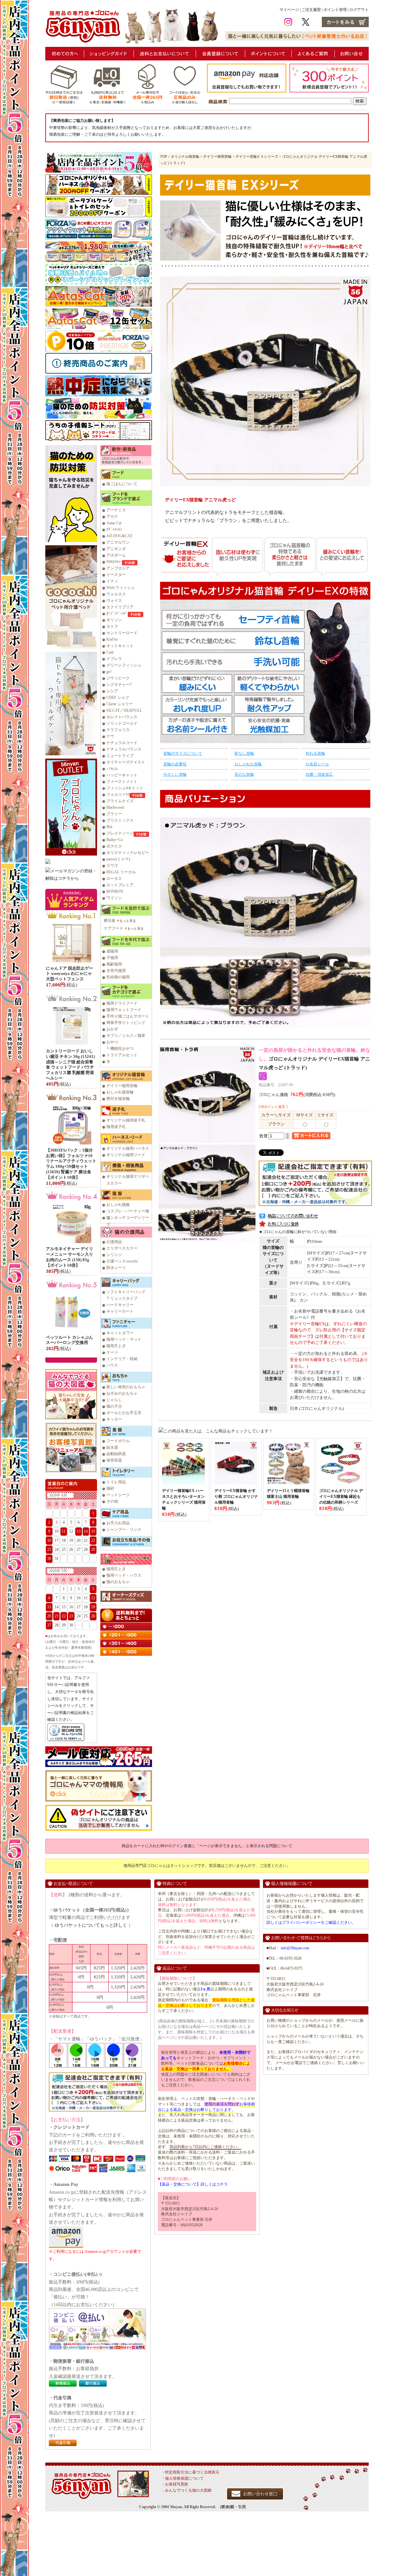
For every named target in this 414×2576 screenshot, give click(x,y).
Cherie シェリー (120, 704)
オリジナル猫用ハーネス (128, 1148)
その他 (112, 1501)
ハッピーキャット (122, 775)
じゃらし (114, 1400)
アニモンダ (116, 549)
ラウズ (112, 866)
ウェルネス (116, 594)
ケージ (112, 1352)
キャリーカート (120, 1311)
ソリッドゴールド (122, 723)
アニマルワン (118, 542)
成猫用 (112, 951)
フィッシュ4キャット (125, 788)
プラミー (114, 814)
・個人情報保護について (182, 2478)
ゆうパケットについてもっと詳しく (91, 1925)
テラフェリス (118, 730)
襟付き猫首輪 (118, 1099)
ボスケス (114, 846)
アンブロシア (118, 568)
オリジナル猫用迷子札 (126, 1120)
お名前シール (317, 764)
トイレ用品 (116, 1482)
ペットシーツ (118, 1495)
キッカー (114, 1419)
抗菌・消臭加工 (319, 774)
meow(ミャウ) (118, 859)
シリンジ (114, 1255)
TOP (163, 156)
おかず (112, 1029)
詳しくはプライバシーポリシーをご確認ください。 (311, 1922)
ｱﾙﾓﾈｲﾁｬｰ (114, 562)
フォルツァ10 (118, 794)
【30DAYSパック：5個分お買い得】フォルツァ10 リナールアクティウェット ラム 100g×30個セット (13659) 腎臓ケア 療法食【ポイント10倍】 (71, 1164)
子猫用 (112, 958)
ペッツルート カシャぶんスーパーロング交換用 (70, 1340)
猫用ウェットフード (124, 1010)
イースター (116, 575)
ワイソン (114, 898)
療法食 (110, 921)
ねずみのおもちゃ (122, 1393)
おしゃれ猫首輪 (120, 1092)
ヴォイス (114, 601)
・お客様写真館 (175, 2484)
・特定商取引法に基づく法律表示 (190, 2472)
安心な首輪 (244, 774)
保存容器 (114, 1460)
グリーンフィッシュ (124, 665)
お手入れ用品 (118, 1523)
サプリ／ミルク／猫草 (126, 1036)
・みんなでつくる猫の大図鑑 (186, 2490)
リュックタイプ (124, 1298)
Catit (110, 652)
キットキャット (120, 646)
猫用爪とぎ (116, 1346)
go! (109, 672)
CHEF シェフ (118, 697)
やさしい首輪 (175, 774)
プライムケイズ (120, 801)
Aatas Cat (114, 523)
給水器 (112, 1447)
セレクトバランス (122, 717)
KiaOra (112, 639)
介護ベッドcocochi (122, 1261)
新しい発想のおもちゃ (126, 1387)
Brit (109, 827)
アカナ (112, 516)
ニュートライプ (120, 756)
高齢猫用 (114, 964)
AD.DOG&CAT (119, 536)
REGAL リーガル (121, 872)
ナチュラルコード (122, 743)
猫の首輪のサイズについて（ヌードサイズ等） (273, 1260)
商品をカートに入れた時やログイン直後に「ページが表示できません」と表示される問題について (207, 1846)
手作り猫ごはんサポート (128, 1016)
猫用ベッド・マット (124, 1339)
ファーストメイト (122, 782)
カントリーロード (122, 633)
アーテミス (116, 510)
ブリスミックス (120, 820)
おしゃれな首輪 (248, 764)
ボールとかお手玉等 (124, 1413)
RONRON (115, 891)
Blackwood (115, 807)
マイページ (289, 10)
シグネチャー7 (119, 685)
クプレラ (114, 659)
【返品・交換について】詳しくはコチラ (193, 2184)
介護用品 (114, 1242)
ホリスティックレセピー (128, 853)
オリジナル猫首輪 (185, 156)
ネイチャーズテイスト (126, 762)
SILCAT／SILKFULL (124, 710)
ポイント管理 (335, 10)
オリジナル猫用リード (126, 1155)
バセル (112, 769)
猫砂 (110, 1488)
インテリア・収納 (122, 1359)
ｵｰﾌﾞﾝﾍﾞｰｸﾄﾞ (117, 613)
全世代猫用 (116, 971)
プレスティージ (120, 833)
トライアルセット (122, 1055)
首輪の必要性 (175, 764)
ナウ (110, 736)
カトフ (112, 626)
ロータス (114, 878)
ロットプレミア (120, 885)
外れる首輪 (315, 753)
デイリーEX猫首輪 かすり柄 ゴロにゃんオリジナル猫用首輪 (236, 1496)
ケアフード (114, 928)
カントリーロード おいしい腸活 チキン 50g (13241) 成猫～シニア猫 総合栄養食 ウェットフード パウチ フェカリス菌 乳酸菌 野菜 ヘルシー (70, 1064)
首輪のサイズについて (183, 753)
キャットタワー (120, 1333)
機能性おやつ (122, 1048)
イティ (112, 581)
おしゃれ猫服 (118, 1205)
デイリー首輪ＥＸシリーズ (257, 156)
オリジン (114, 620)
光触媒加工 (330, 1379)
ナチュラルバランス (124, 749)
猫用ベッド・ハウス (124, 1575)
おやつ (112, 1042)
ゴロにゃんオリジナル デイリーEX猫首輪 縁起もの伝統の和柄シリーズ (341, 1496)
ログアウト (359, 10)
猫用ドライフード (122, 1003)
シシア (112, 691)
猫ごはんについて (122, 484)
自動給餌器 (116, 1454)
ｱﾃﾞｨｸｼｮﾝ (114, 529)
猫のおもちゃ (118, 1582)
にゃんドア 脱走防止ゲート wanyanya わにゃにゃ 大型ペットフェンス (70, 974)
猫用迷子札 (116, 1127)
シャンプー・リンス (124, 1529)
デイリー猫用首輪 (122, 1086)
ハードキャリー (120, 1305)
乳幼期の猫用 (118, 977)
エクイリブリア (120, 607)
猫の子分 (114, 1406)
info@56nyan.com (295, 1948)
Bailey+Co (115, 840)
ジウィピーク (118, 678)
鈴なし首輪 (244, 753)
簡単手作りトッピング (126, 1023)
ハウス (112, 1365)
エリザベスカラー (122, 1248)
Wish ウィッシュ (121, 588)
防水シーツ (116, 1268)
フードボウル (118, 1441)
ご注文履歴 (311, 10)
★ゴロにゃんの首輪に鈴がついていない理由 (298, 1232)
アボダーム (116, 555)
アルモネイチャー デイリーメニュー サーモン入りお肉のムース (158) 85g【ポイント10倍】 (70, 1257)
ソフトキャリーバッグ (126, 1292)
